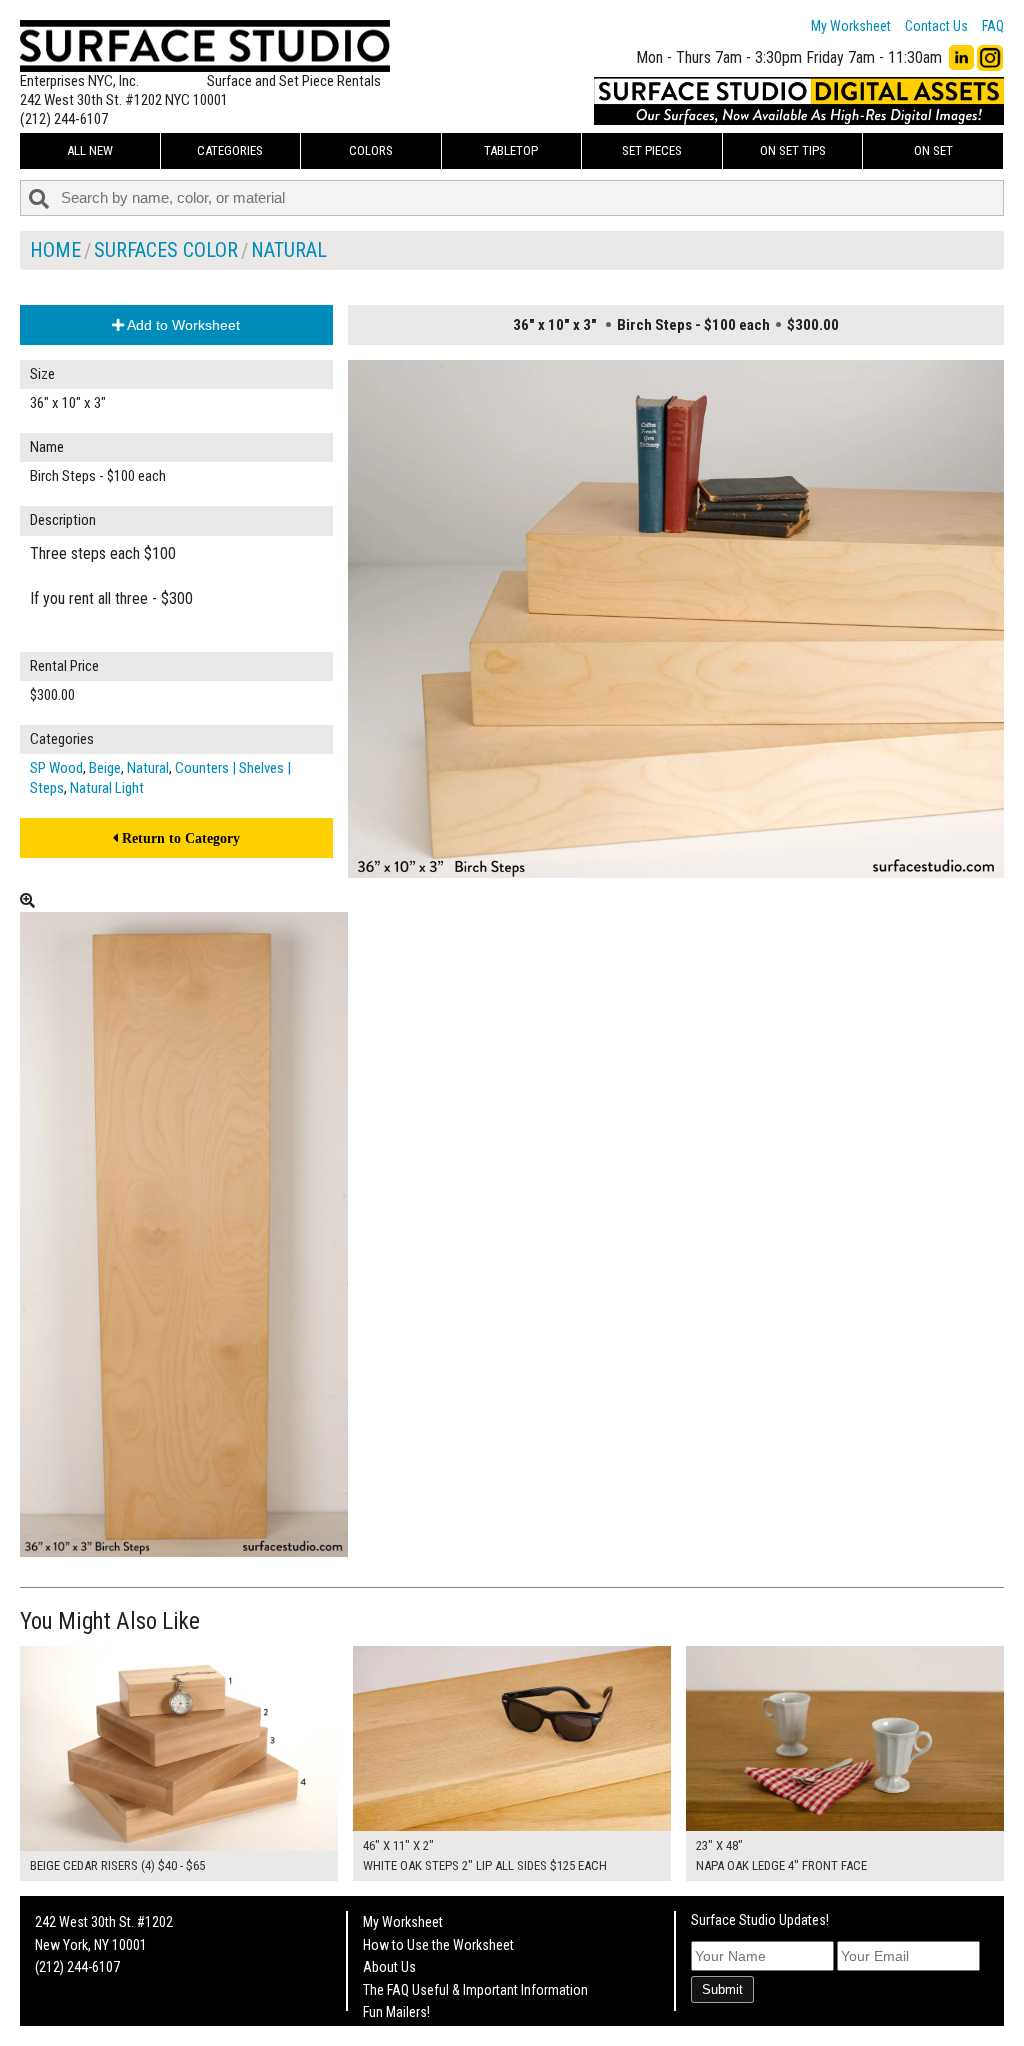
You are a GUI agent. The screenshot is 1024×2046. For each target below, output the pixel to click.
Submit (722, 1989)
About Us (389, 1967)
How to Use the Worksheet (438, 1945)
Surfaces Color (166, 250)
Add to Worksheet (182, 325)
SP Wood (56, 768)
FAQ (993, 26)
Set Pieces (652, 150)
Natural (289, 250)
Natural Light (107, 788)
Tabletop (511, 150)
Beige (105, 768)
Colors (371, 150)
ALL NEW (90, 150)
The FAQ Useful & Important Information (475, 1990)
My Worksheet (851, 26)
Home (55, 250)
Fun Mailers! (396, 2012)
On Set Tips (793, 150)
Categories (230, 150)
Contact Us (936, 26)
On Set (933, 150)
